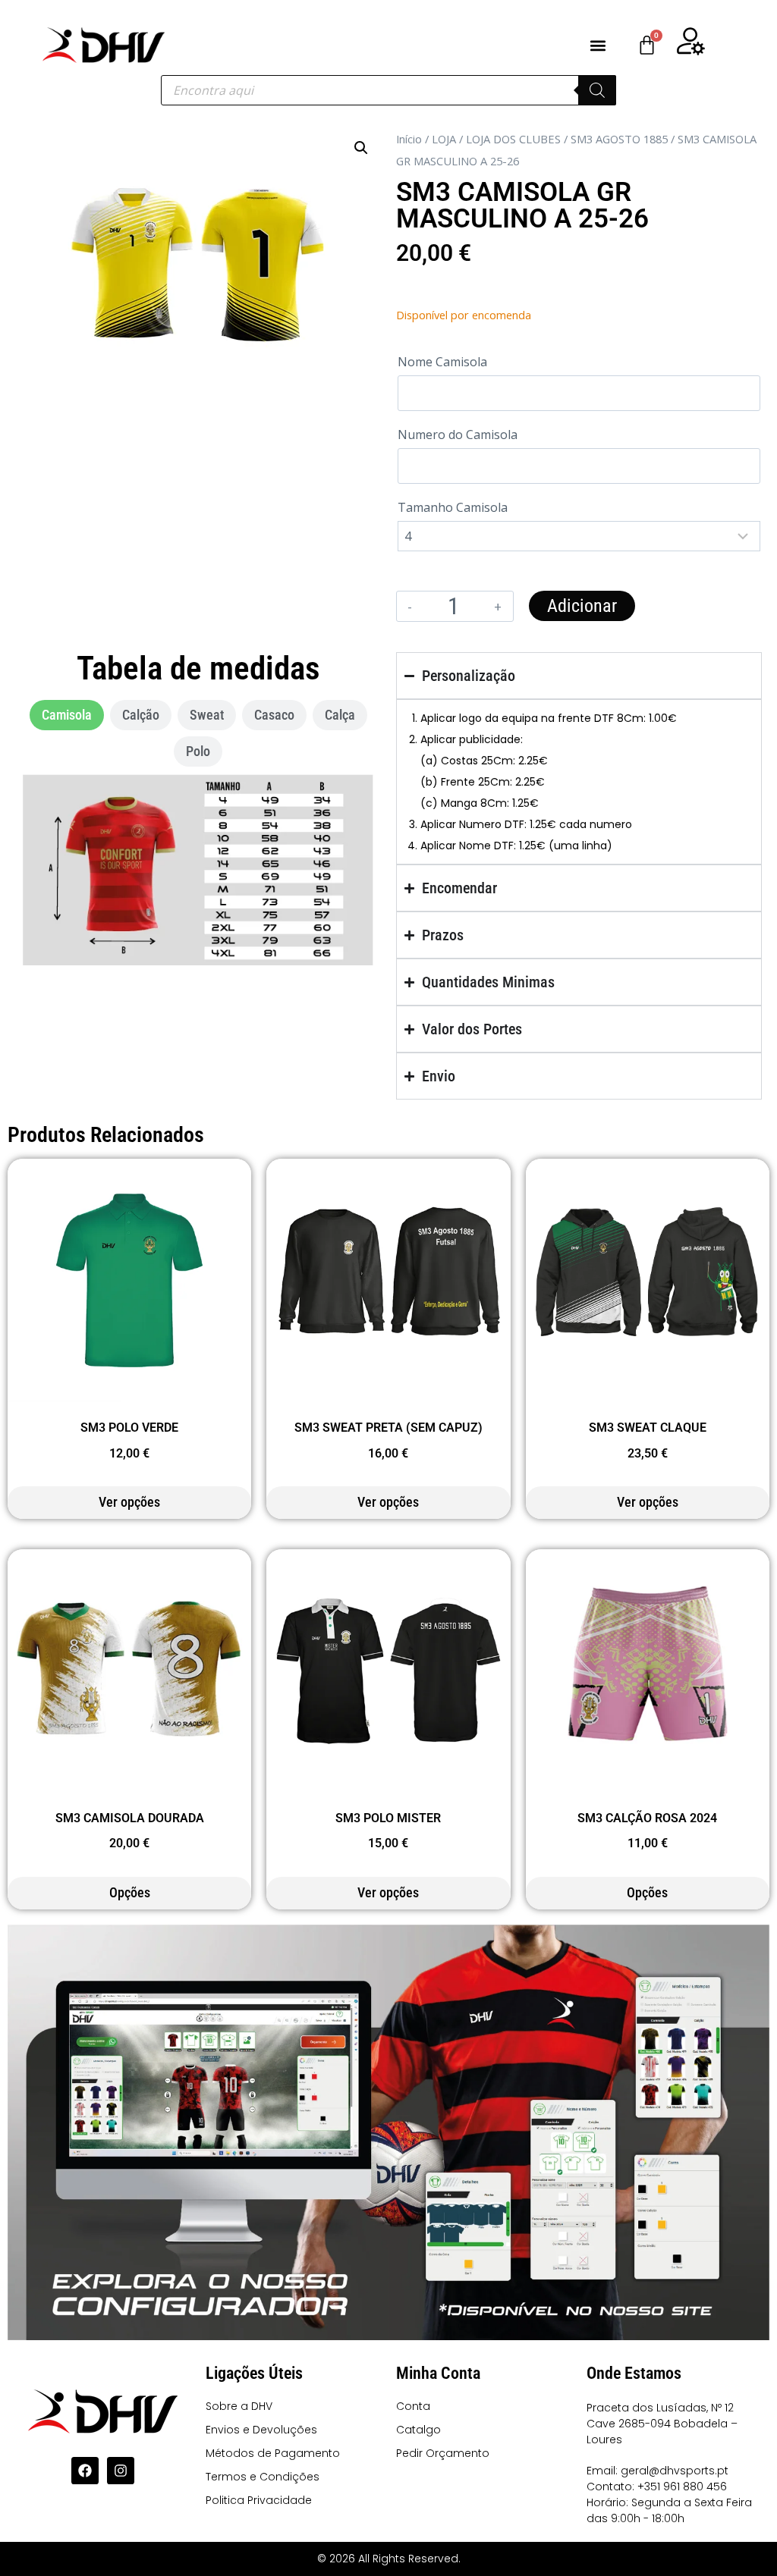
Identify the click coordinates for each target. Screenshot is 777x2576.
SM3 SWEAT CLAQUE (648, 1428)
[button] (598, 45)
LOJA (444, 139)
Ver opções (129, 1502)
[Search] (597, 90)
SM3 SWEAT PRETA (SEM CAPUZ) (388, 1428)
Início (409, 139)
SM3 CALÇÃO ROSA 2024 (647, 1818)
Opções (130, 1892)
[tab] (67, 715)
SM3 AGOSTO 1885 (619, 139)
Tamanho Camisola (453, 507)
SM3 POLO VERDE (129, 1428)
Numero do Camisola (458, 435)
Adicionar (582, 606)
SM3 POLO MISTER (388, 1818)
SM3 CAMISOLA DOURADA (130, 1818)
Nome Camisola (442, 362)
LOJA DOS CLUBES (513, 139)
